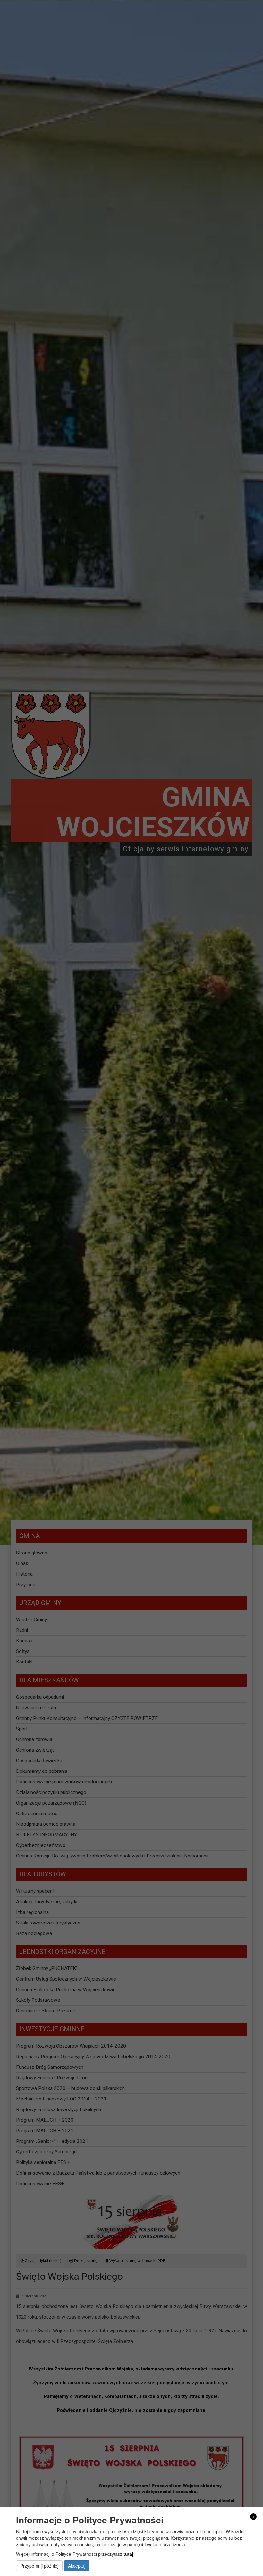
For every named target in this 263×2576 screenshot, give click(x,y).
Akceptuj (77, 2566)
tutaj (128, 2554)
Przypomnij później (39, 2566)
